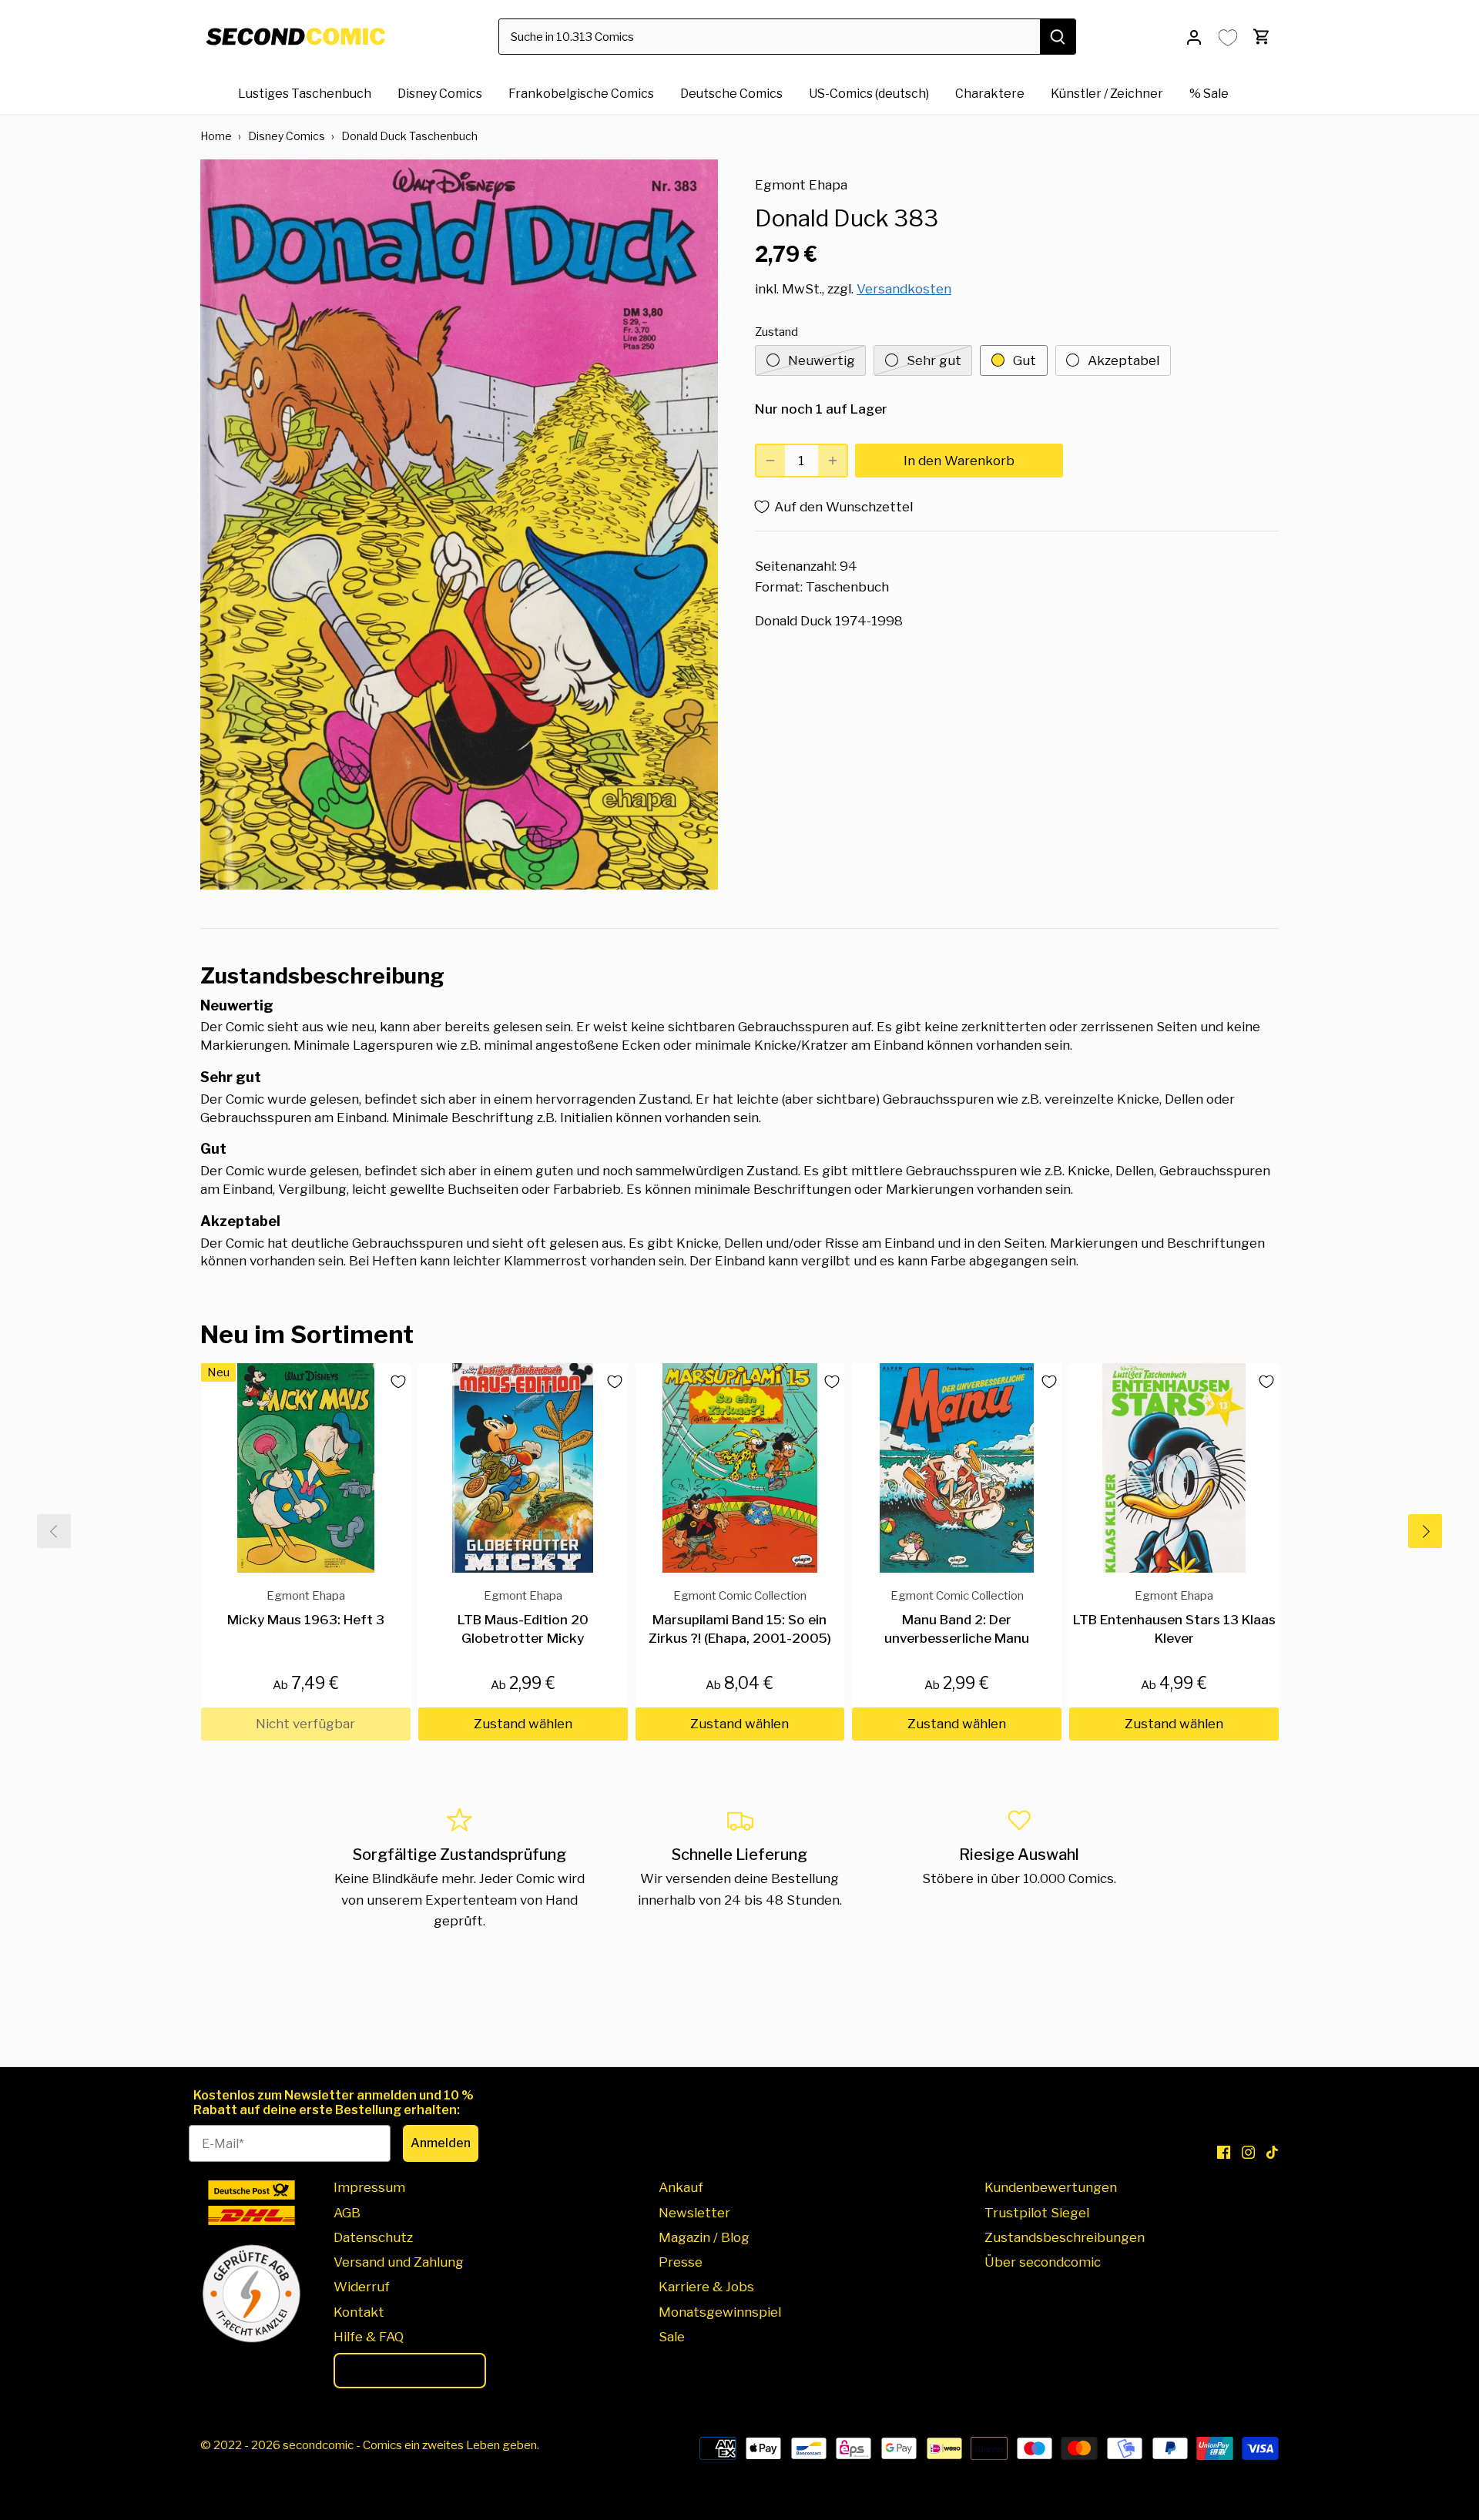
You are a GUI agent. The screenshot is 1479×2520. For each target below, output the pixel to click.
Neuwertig (822, 360)
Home (216, 136)
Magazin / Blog (704, 2237)
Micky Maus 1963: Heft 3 (306, 1608)
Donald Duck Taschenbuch (409, 136)
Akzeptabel (1124, 360)
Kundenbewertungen (1051, 2187)
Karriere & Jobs (706, 2287)
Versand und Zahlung (399, 2262)
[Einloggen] (1194, 37)
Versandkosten (904, 289)
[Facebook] (1224, 2152)
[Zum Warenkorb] (1262, 37)
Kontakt (359, 2312)
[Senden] (1058, 37)
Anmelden (441, 2143)
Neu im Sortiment (307, 1334)
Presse (681, 2262)
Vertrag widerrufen (410, 2371)
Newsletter (694, 2213)
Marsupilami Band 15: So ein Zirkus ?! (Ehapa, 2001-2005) (740, 1617)
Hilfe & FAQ (369, 2337)
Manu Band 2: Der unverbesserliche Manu (957, 1617)
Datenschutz (373, 2237)
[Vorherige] (54, 1531)
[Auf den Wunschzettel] (392, 1382)
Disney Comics (287, 136)
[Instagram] (1248, 2152)
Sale (672, 2337)
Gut (1025, 360)
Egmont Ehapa (801, 185)
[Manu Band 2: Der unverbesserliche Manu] (957, 1468)
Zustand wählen (523, 1724)
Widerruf (362, 2287)
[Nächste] (1425, 1531)
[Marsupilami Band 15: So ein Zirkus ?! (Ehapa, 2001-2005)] (740, 1468)
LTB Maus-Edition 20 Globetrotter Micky (523, 1617)
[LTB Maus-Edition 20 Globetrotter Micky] (523, 1468)
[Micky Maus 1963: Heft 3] (306, 1468)
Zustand (776, 332)
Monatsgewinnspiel (720, 2312)
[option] (459, 524)
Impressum (369, 2187)
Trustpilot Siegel (1037, 2213)
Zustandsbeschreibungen (1065, 2237)
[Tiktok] (1272, 2152)
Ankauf (681, 2187)
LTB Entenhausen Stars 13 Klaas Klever (1174, 1617)
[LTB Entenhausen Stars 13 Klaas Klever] (1174, 1468)
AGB (347, 2213)
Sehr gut (934, 360)
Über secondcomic (1043, 2262)
